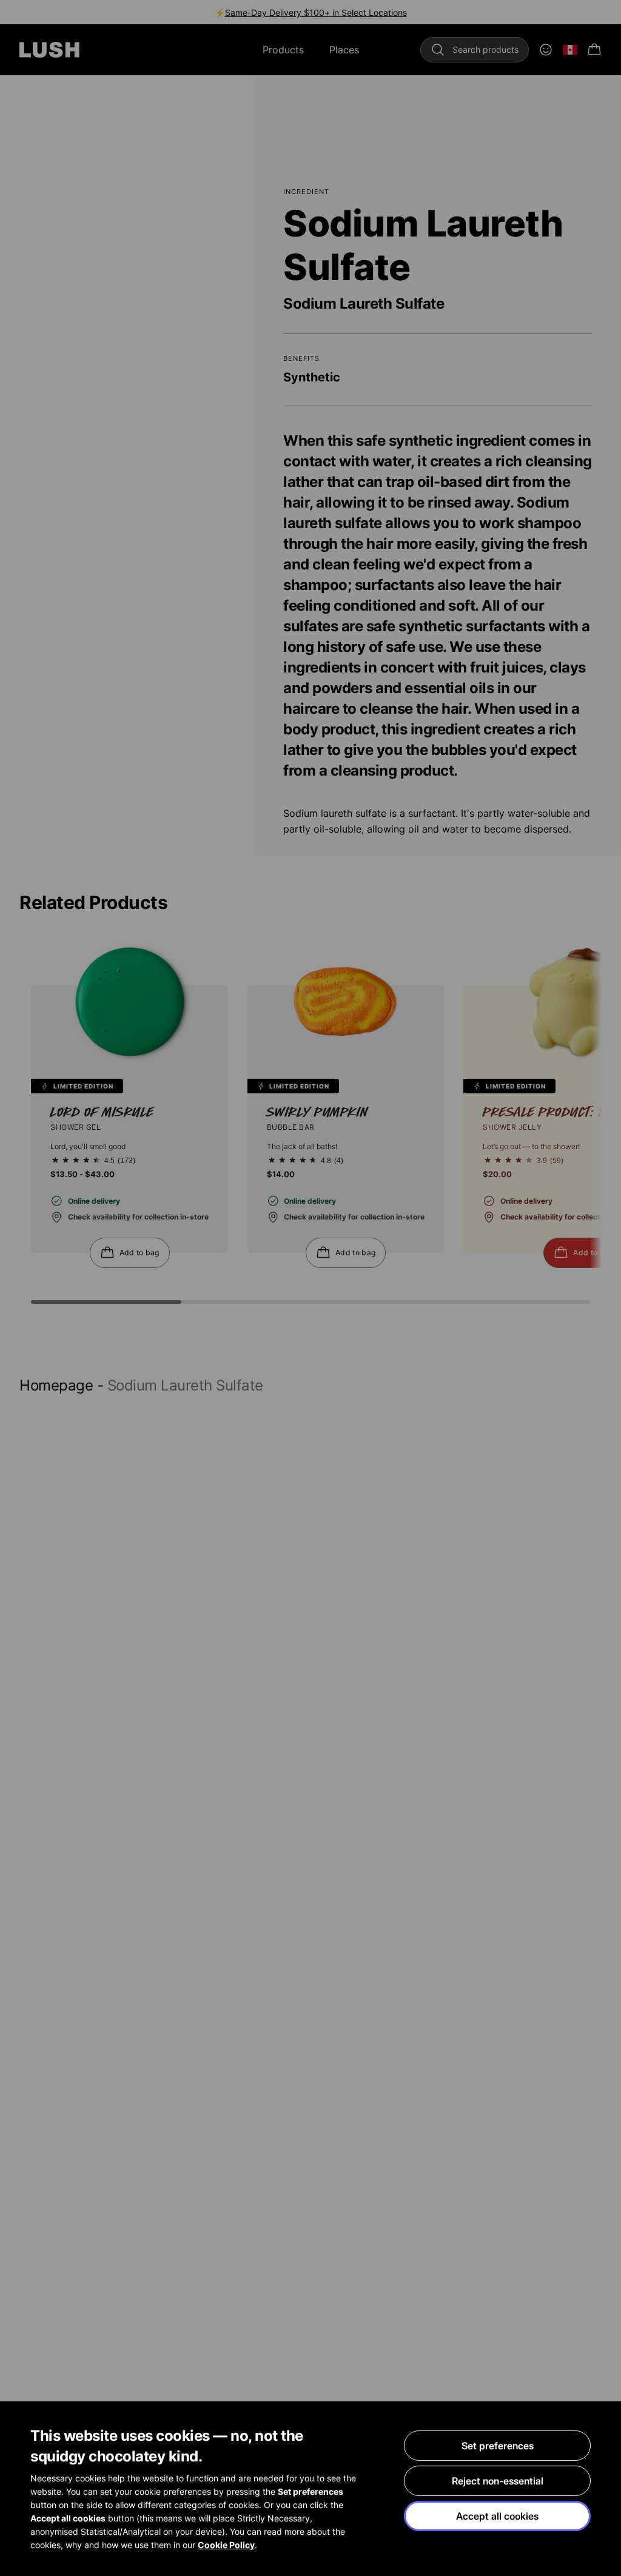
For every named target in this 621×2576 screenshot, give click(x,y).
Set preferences (498, 2446)
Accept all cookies (497, 2516)
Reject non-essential (498, 2481)
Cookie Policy (226, 2545)
